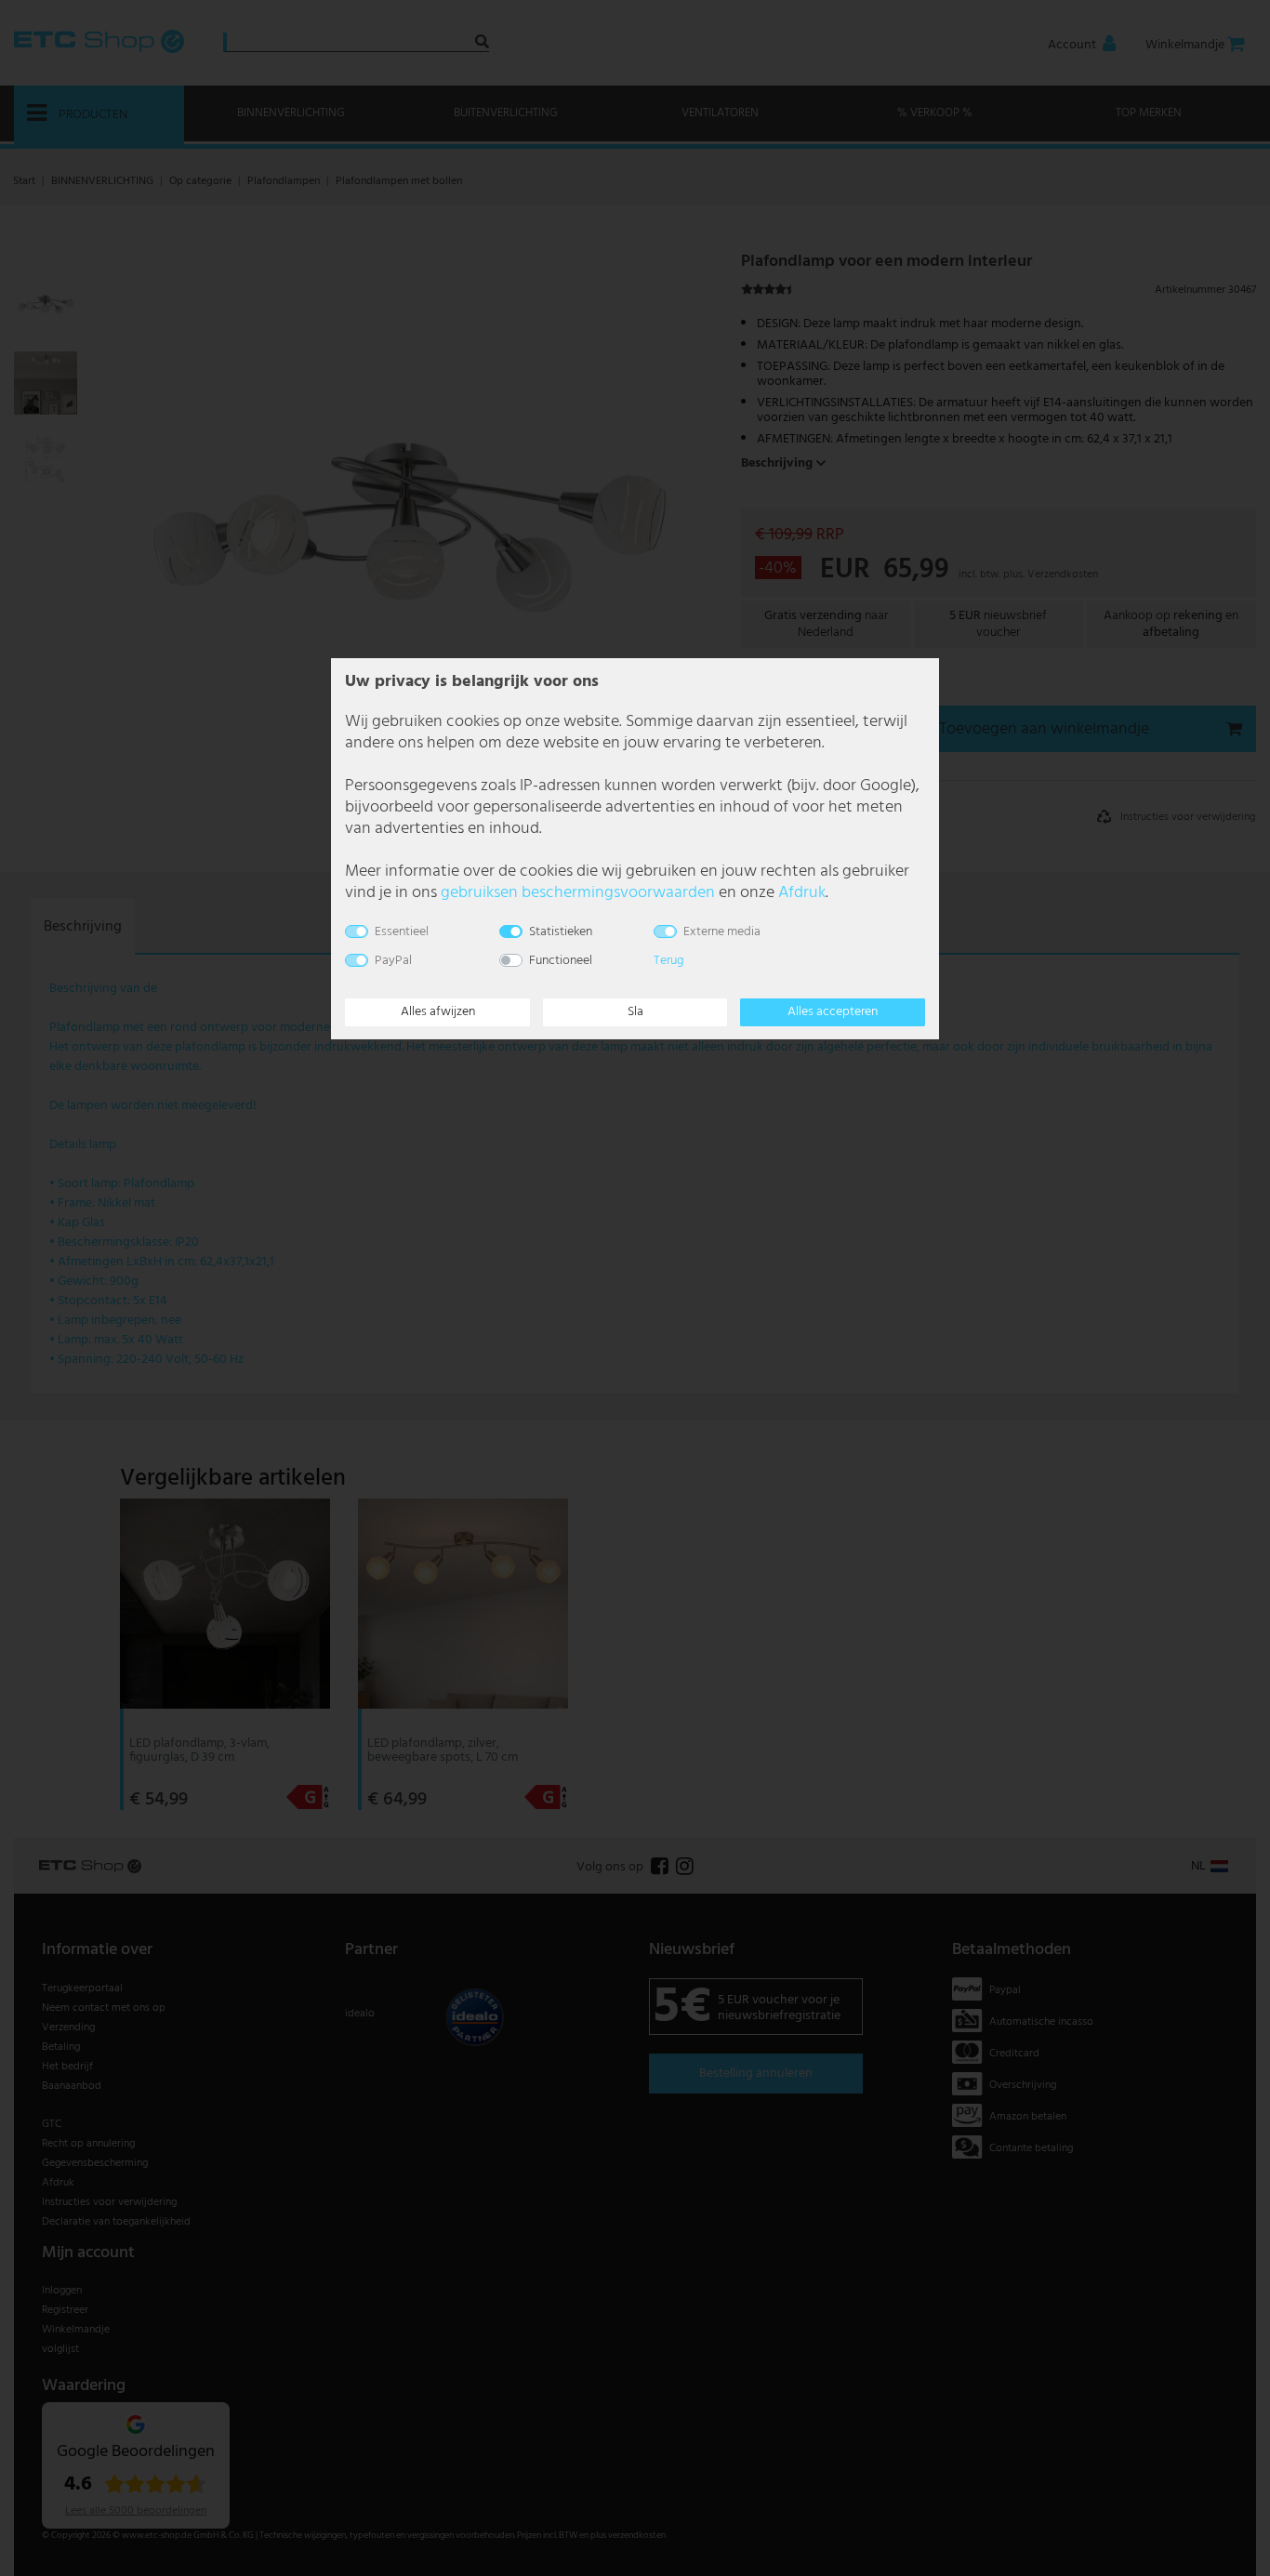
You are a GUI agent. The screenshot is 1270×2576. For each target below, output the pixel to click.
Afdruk (802, 893)
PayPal (393, 961)
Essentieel (402, 932)
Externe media (722, 932)
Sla (635, 1012)
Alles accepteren (833, 1012)
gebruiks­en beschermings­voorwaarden (578, 893)
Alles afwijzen (438, 1012)
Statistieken (561, 932)
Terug (669, 961)
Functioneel (561, 961)
